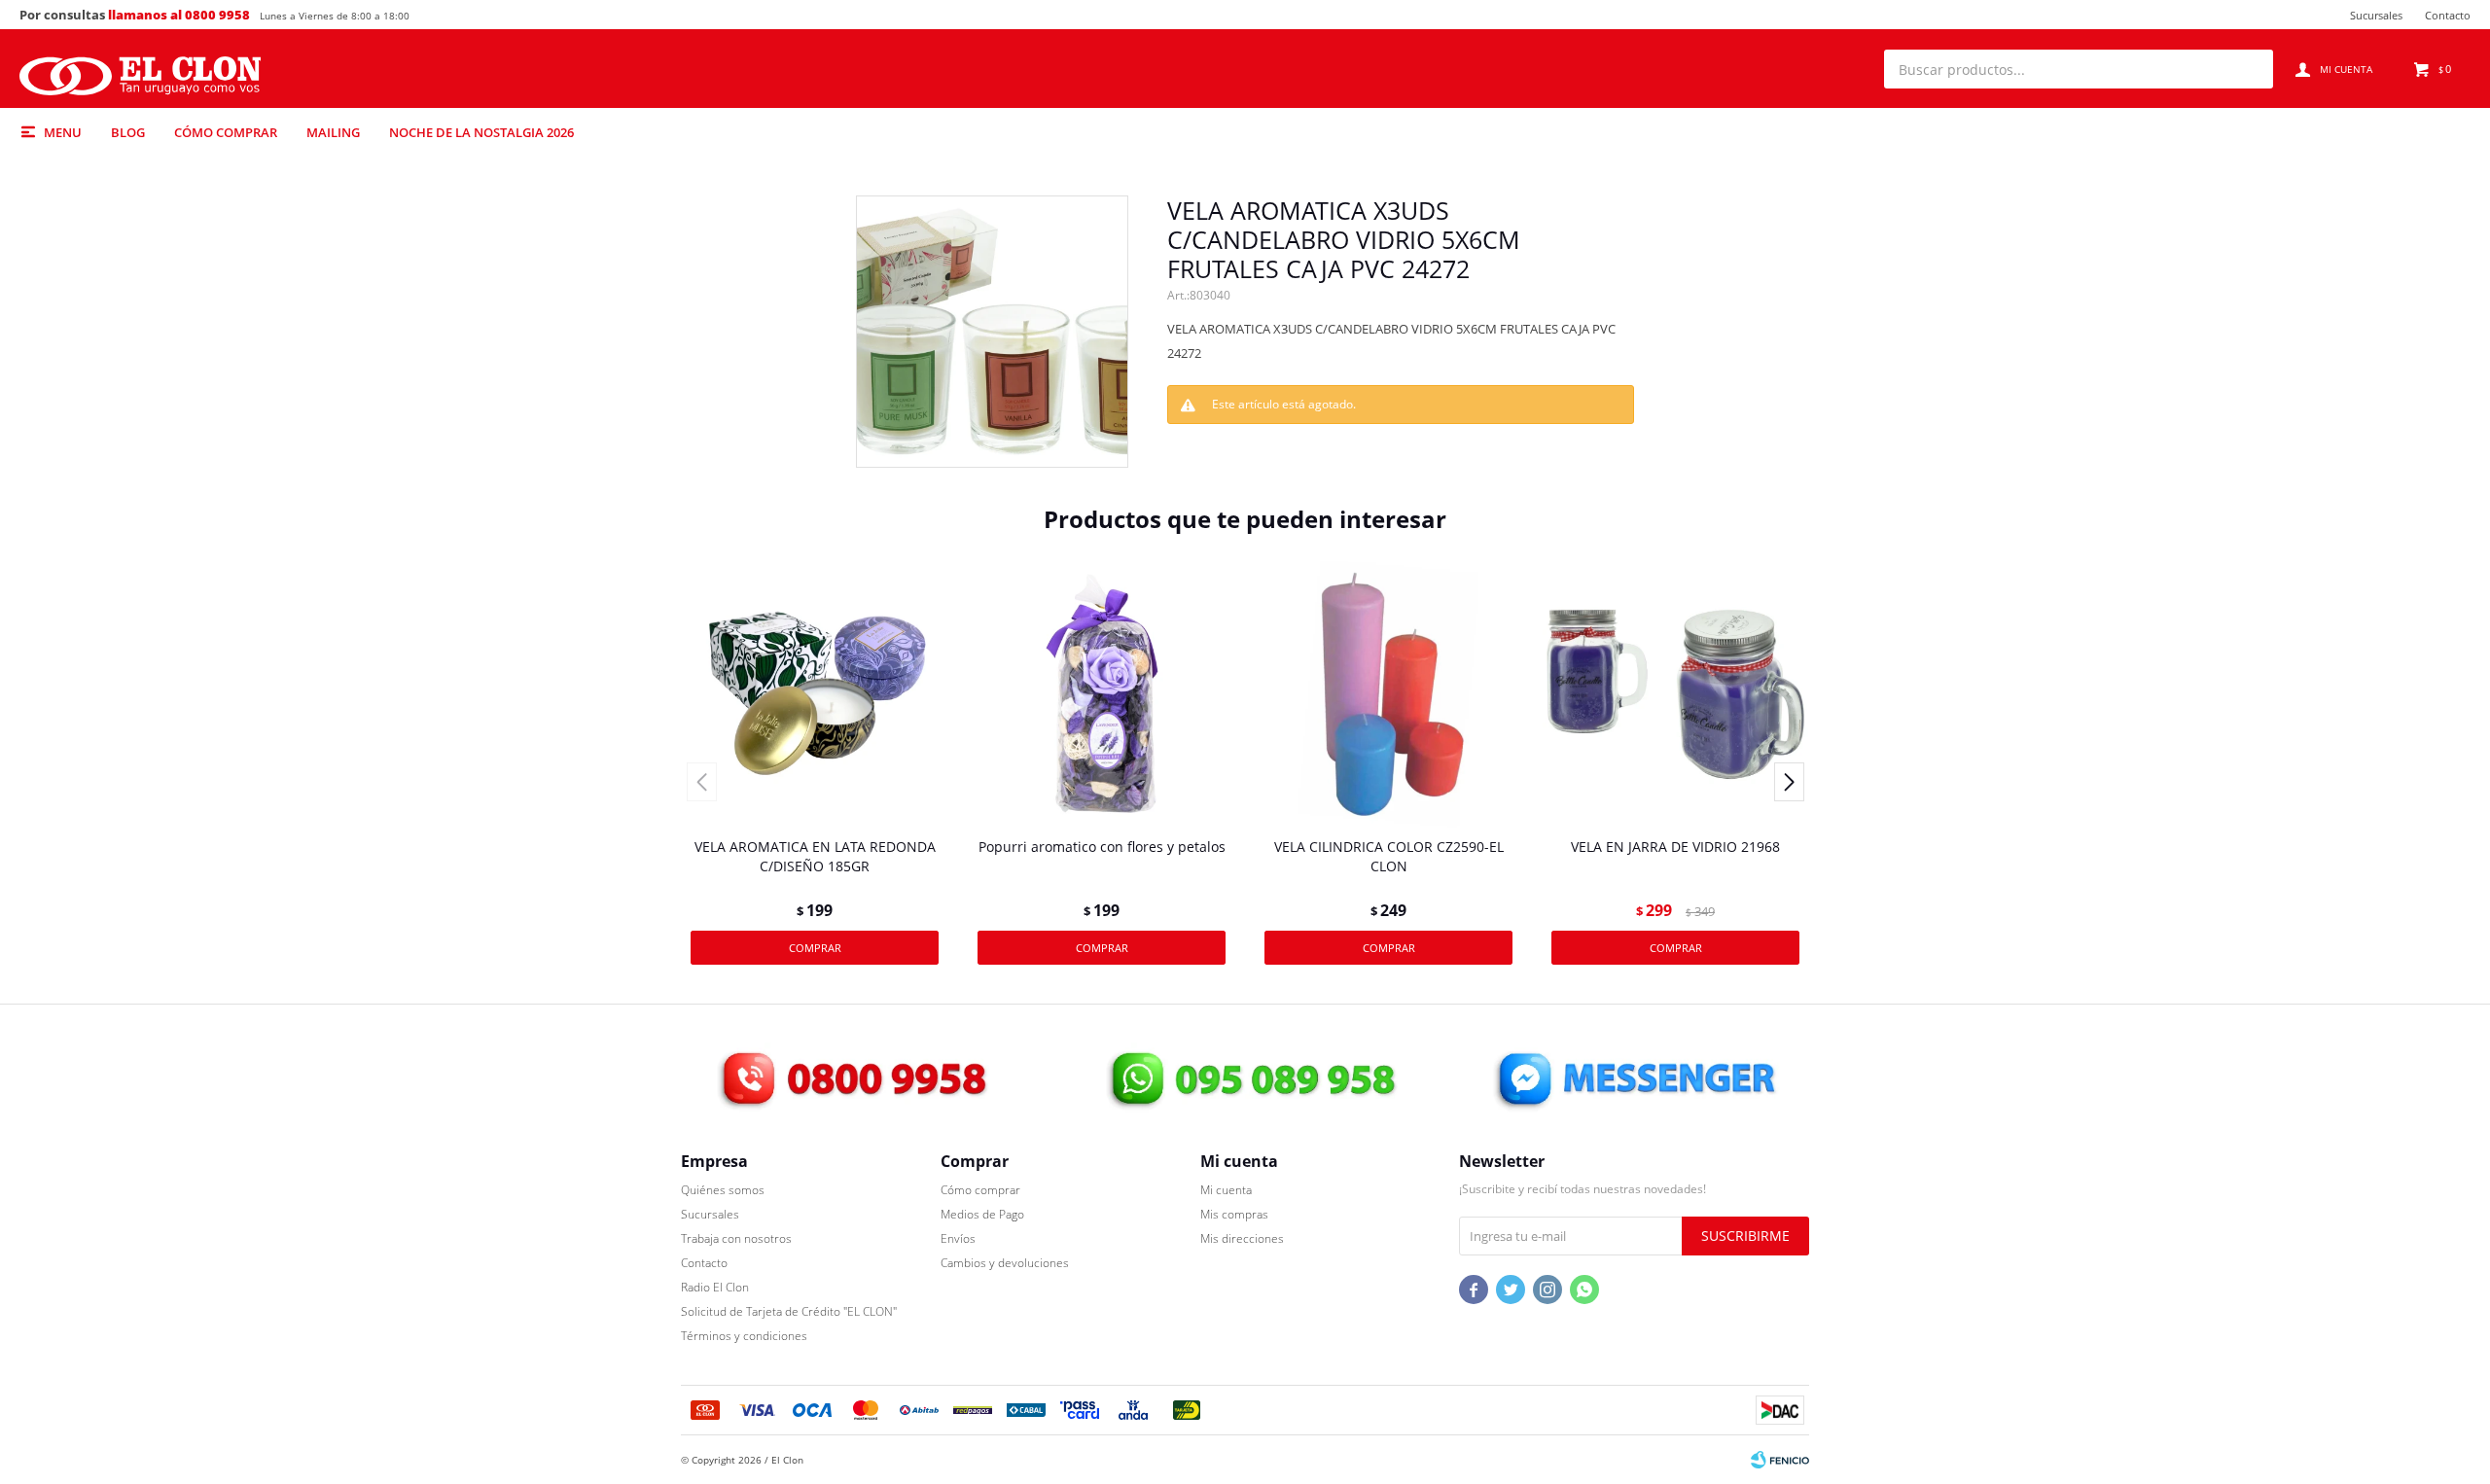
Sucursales (2376, 15)
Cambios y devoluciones (1005, 1263)
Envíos (958, 1238)
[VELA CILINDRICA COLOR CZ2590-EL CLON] (1388, 694)
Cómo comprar (226, 132)
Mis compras (1234, 1214)
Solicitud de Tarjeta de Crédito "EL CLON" (789, 1311)
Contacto (2448, 15)
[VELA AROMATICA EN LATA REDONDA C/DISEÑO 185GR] (815, 694)
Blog (128, 132)
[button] (2249, 69)
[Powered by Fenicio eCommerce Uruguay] (1780, 1460)
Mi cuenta (1226, 1190)
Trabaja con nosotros (736, 1238)
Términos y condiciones (744, 1336)
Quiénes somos (723, 1190)
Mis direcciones (1242, 1238)
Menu (63, 132)
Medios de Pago (982, 1214)
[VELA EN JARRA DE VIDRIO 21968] (1675, 694)
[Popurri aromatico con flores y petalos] (1102, 694)
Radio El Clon (715, 1287)
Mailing (333, 132)
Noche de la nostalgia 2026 (481, 132)
